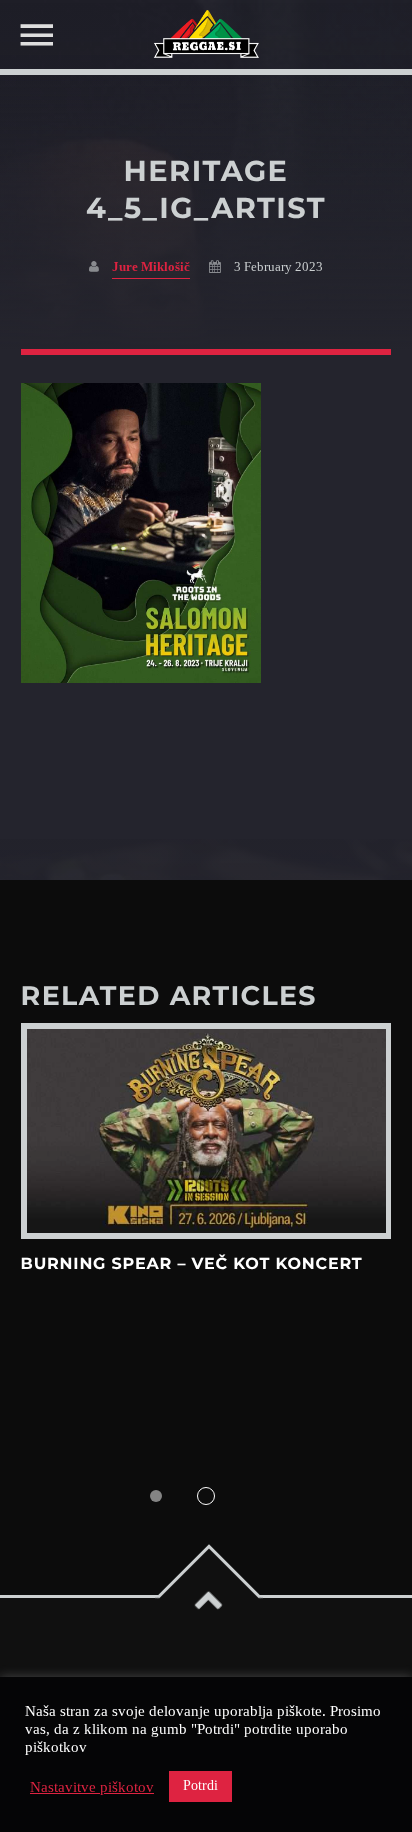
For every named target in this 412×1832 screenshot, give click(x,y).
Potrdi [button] (200, 1785)
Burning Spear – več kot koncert (192, 1264)
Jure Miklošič (151, 267)
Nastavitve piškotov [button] (92, 1787)
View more (206, 1131)
